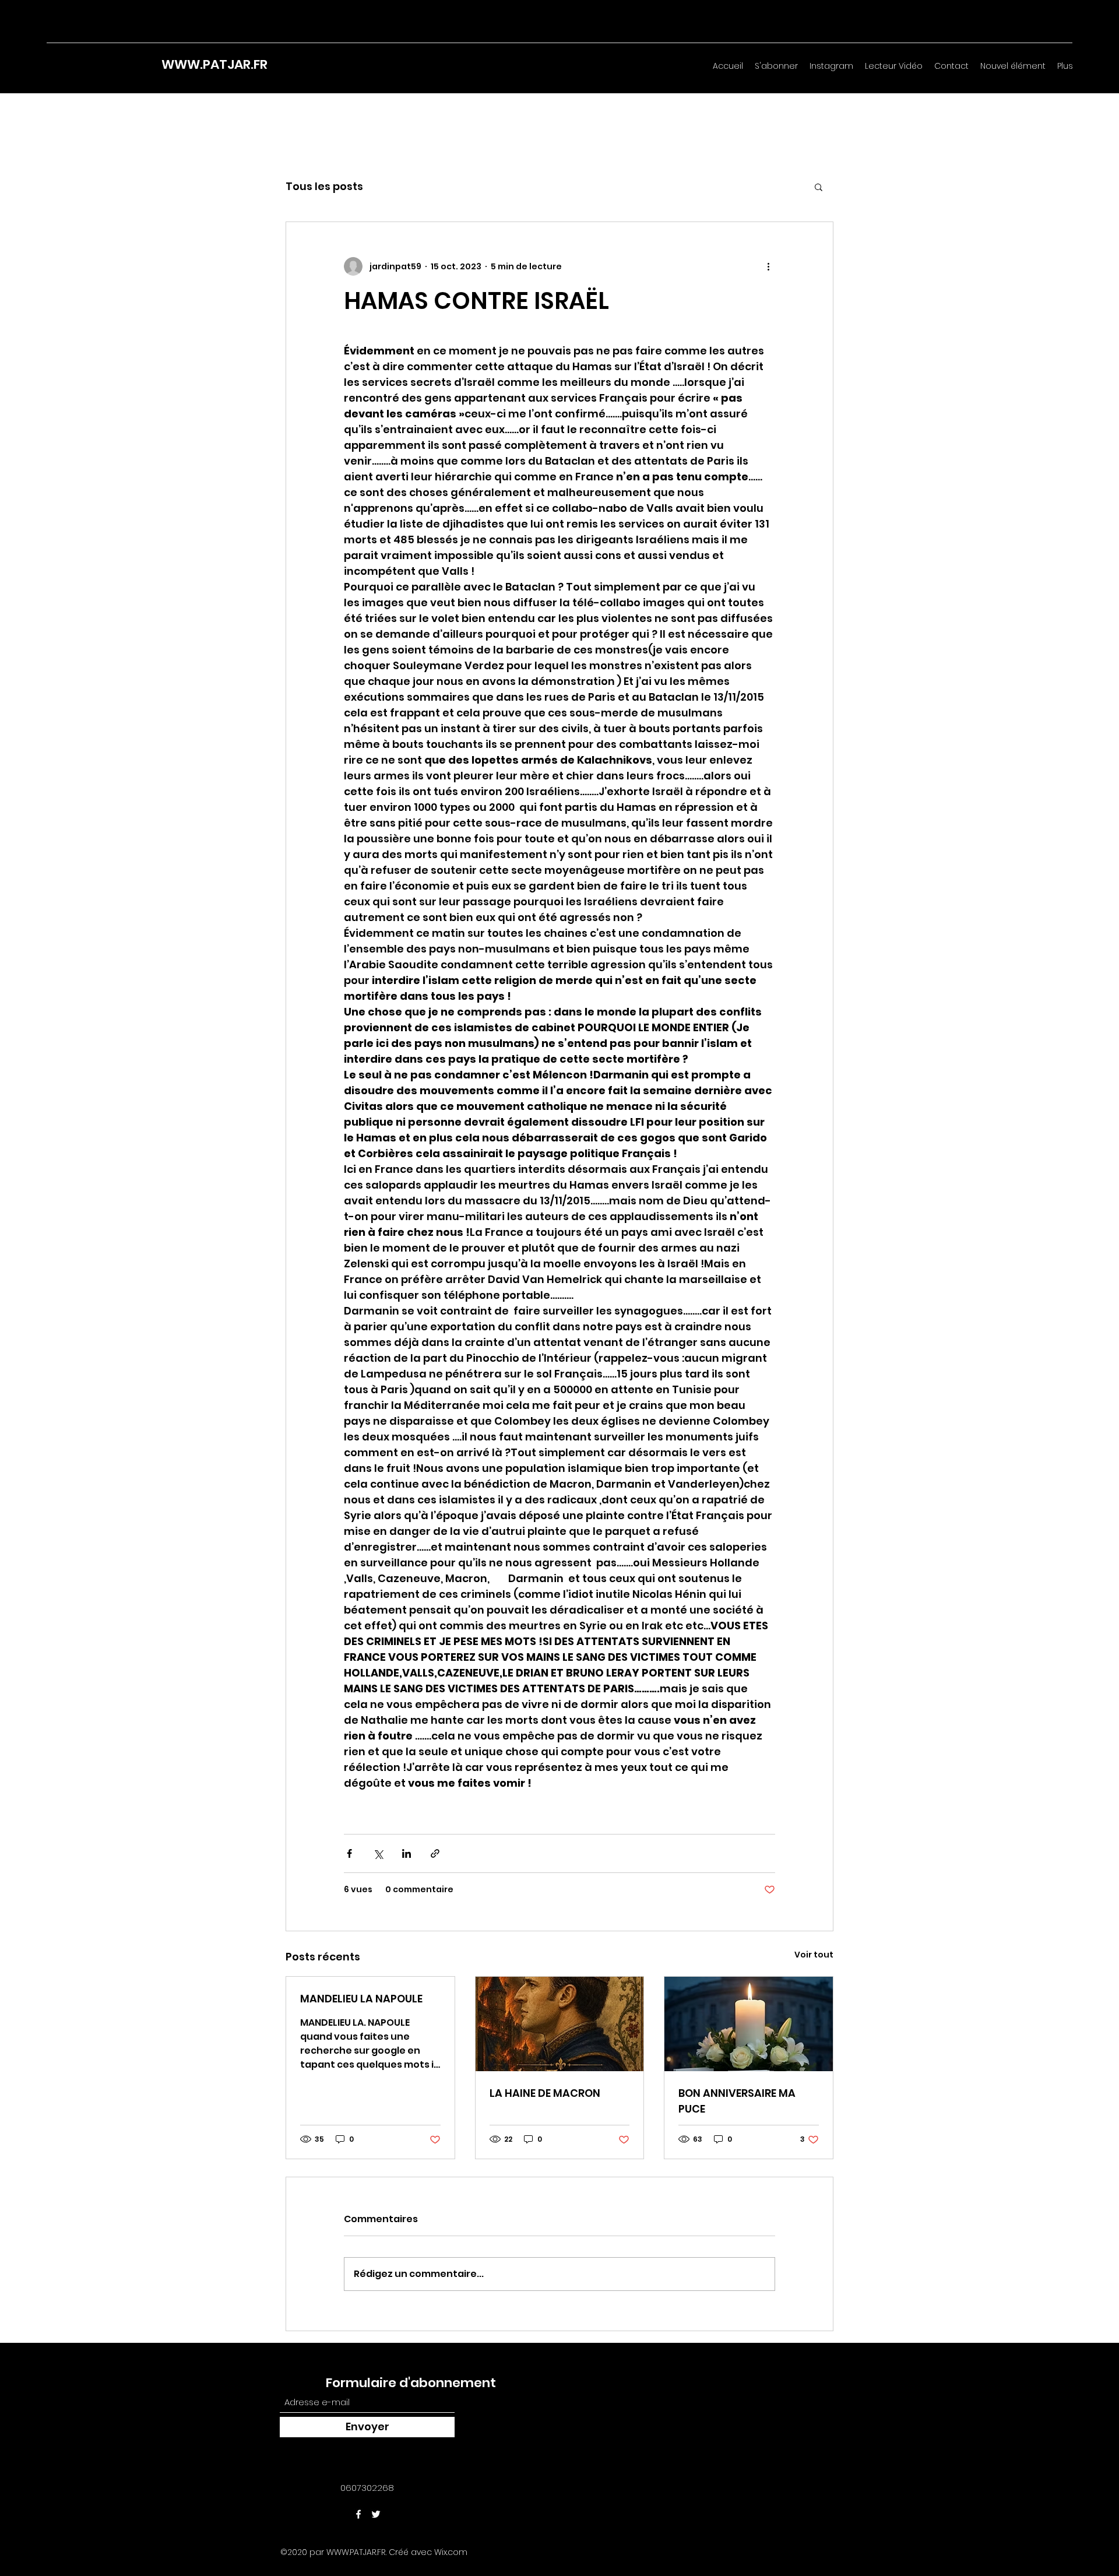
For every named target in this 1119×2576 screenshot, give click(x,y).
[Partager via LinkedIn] (407, 1853)
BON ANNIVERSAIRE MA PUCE (737, 2101)
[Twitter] (376, 2514)
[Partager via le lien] (435, 1853)
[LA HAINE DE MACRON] (560, 2024)
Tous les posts (324, 186)
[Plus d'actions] (768, 266)
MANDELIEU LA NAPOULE (361, 1999)
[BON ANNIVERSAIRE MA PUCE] (749, 2024)
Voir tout (814, 1955)
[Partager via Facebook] (349, 1853)
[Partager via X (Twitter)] (378, 1853)
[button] (819, 187)
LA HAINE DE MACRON (545, 2093)
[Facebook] (358, 2514)
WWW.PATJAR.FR (214, 64)
